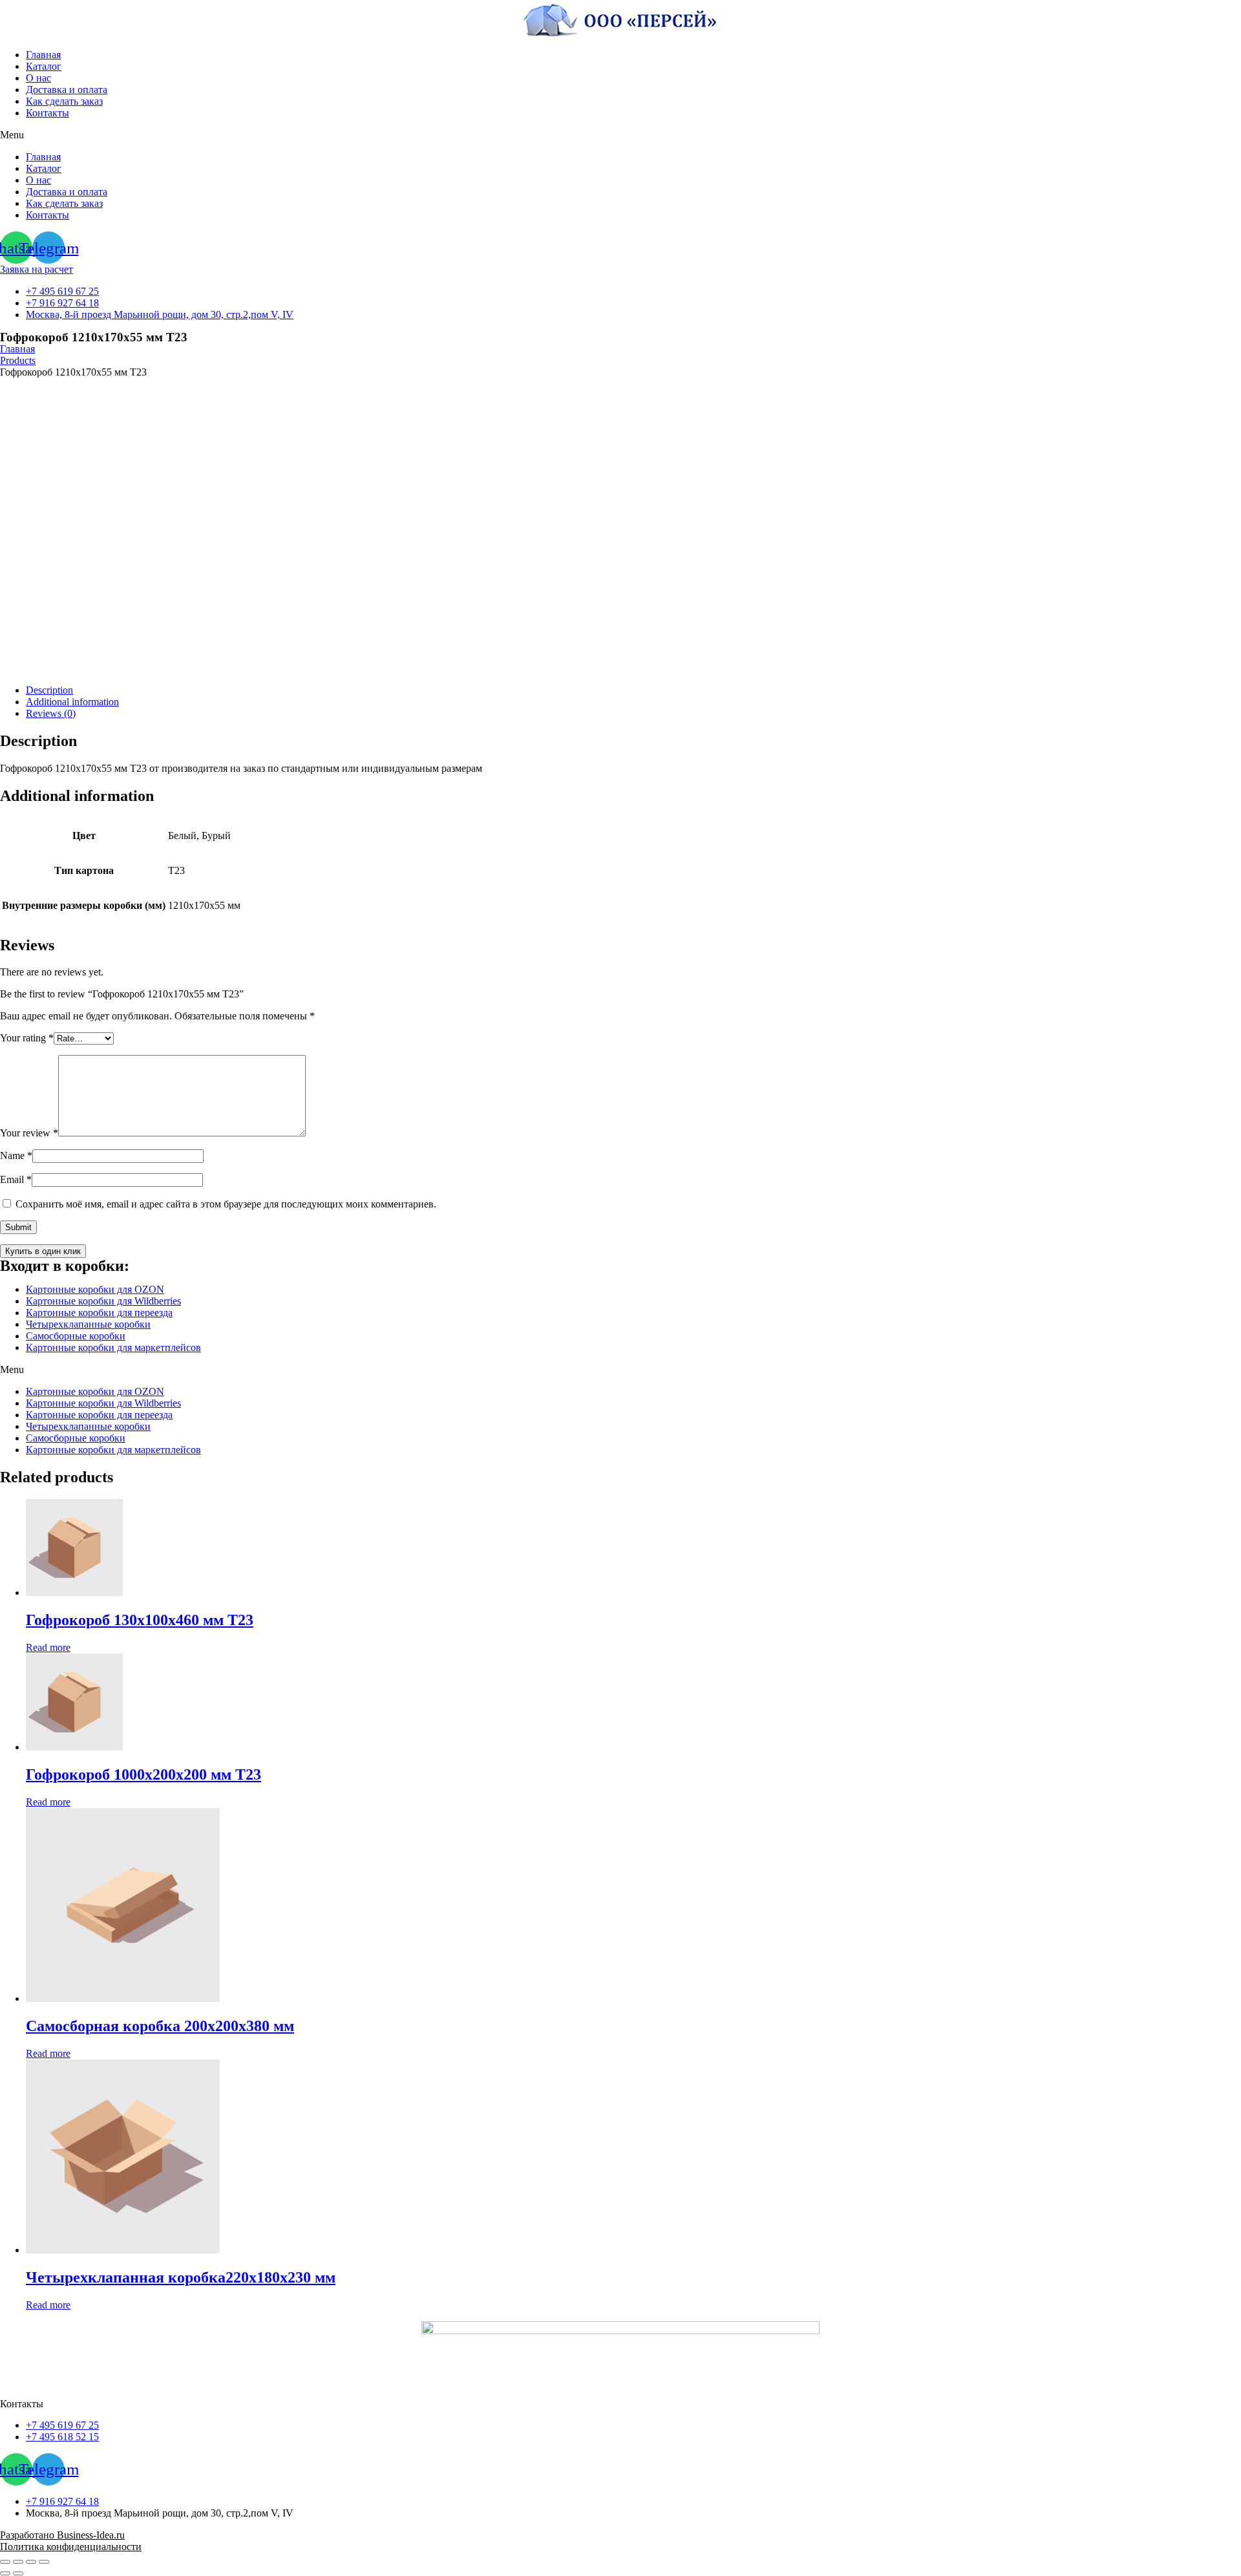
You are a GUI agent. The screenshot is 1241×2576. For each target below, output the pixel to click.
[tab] (633, 690)
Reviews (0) (51, 713)
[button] (620, 135)
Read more (48, 1647)
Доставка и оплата (67, 90)
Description (49, 690)
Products (18, 360)
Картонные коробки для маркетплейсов (113, 1347)
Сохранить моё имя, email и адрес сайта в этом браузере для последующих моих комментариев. (226, 1204)
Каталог (44, 66)
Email (16, 1179)
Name (16, 1155)
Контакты (48, 113)
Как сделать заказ (64, 101)
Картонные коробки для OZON (95, 1289)
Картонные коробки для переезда (99, 1313)
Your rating (27, 1038)
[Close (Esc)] (5, 2562)
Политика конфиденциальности (71, 2547)
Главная (43, 55)
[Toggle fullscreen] (31, 2562)
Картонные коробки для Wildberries (103, 1301)
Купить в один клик (43, 1251)
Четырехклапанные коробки (88, 1324)
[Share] (18, 2562)
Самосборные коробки (76, 1336)
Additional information (72, 702)
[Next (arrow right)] (18, 2573)
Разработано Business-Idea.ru (62, 2535)
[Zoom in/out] (44, 2562)
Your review (29, 1133)
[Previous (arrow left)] (5, 2573)
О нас (38, 78)
